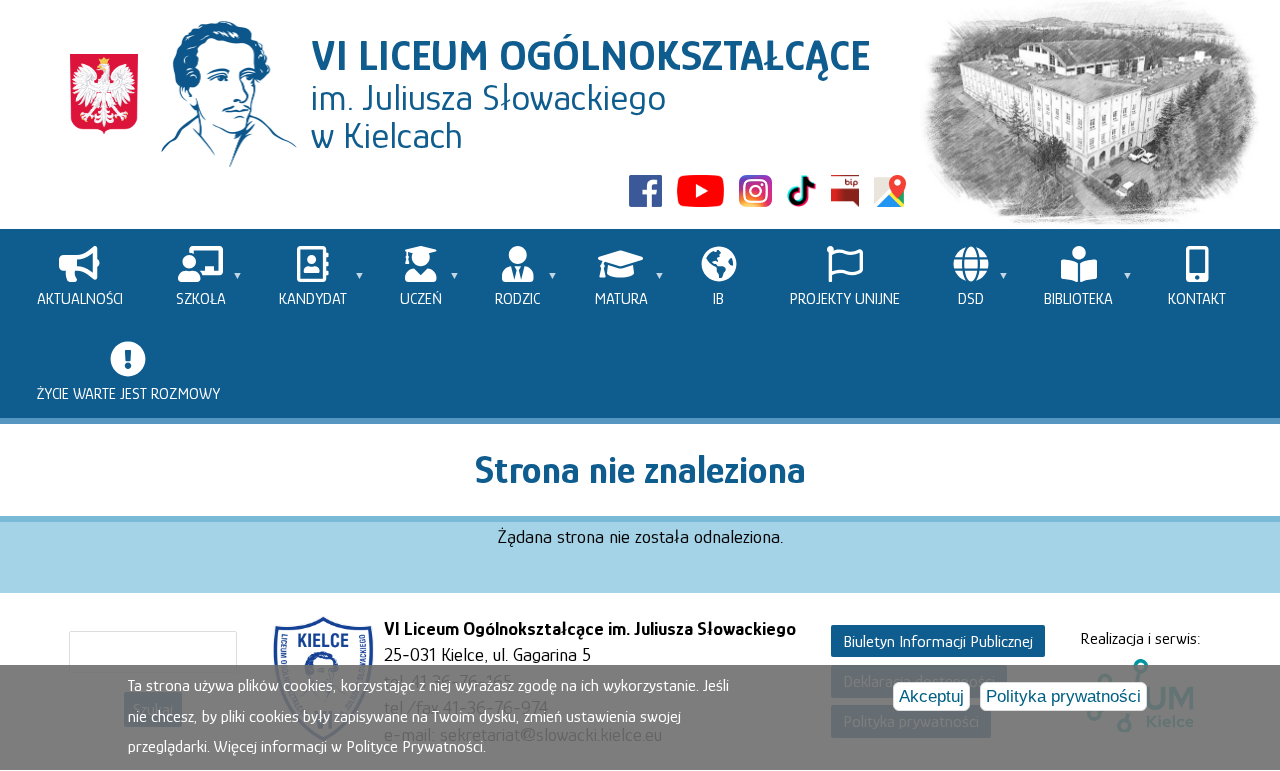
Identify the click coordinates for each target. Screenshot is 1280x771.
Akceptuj (931, 697)
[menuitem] (79, 276)
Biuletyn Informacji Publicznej (938, 640)
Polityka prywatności (1063, 697)
